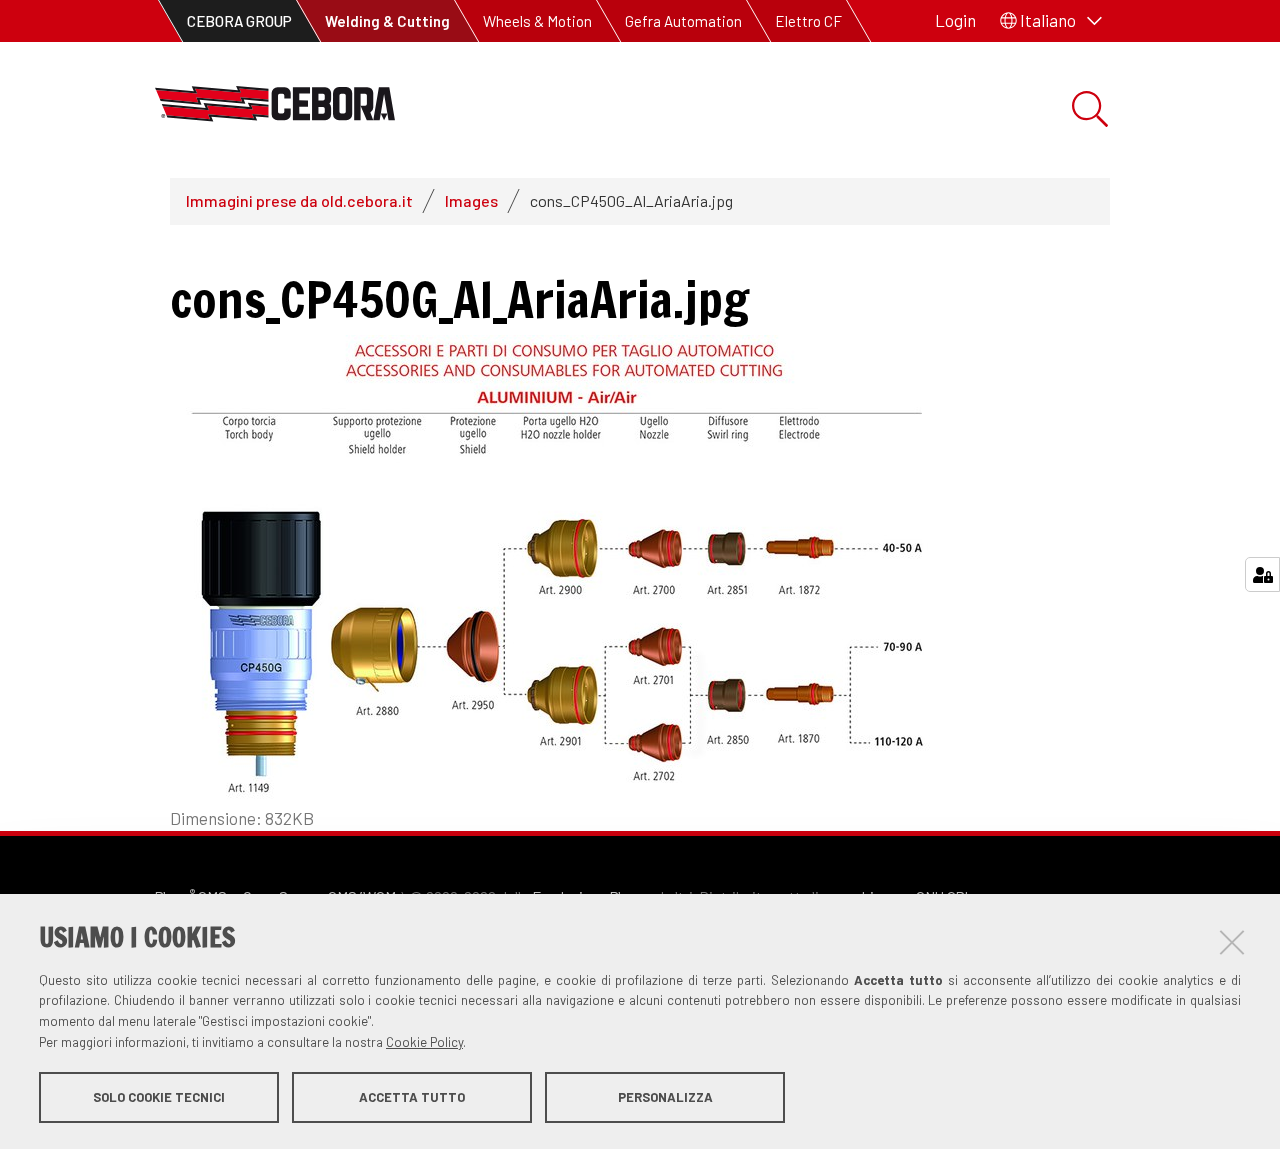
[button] (1051, 21)
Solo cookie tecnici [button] (159, 1097)
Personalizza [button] (665, 1097)
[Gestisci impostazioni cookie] (1262, 574)
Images (471, 200)
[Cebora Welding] (275, 109)
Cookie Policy (424, 1042)
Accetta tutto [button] (412, 1097)
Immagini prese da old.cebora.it (299, 200)
